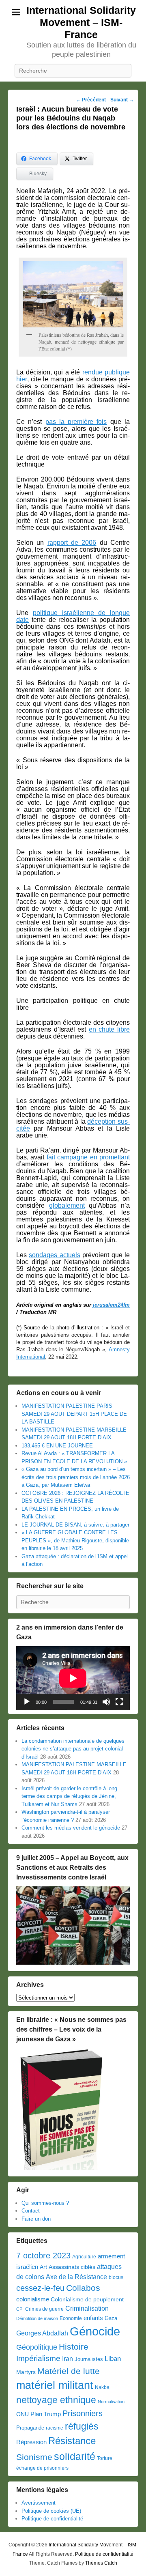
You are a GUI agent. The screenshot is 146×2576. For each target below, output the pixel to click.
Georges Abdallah (42, 2333)
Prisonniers (83, 2413)
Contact (31, 2211)
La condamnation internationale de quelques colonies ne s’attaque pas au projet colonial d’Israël (73, 1749)
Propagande (30, 2428)
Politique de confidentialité (52, 2519)
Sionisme (34, 2457)
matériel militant (55, 2385)
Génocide (95, 2331)
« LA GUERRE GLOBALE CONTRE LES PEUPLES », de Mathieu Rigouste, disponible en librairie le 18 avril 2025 (75, 1540)
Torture (105, 2458)
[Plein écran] (119, 1702)
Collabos (83, 2288)
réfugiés (82, 2426)
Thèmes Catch (101, 2563)
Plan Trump (46, 2414)
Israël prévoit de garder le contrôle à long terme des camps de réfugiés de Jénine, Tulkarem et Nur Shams (69, 1796)
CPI (20, 2309)
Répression (31, 2442)
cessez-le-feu (40, 2288)
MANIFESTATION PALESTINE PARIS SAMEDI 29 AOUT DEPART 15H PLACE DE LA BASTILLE (74, 1414)
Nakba (102, 2387)
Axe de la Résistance (76, 2277)
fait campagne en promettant (88, 1157)
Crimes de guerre (44, 2309)
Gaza (111, 2318)
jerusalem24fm (111, 1305)
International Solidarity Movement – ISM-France (81, 22)
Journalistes (89, 2359)
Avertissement (39, 2503)
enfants (93, 2318)
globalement (67, 1205)
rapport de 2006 (72, 543)
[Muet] (106, 1702)
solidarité (75, 2456)
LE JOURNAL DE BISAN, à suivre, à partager (75, 1525)
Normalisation (111, 2402)
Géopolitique (37, 2347)
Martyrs (26, 2372)
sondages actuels (54, 1255)
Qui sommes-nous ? (45, 2203)
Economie (71, 2318)
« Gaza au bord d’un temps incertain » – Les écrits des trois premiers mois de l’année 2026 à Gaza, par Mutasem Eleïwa (76, 1477)
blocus (116, 2277)
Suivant (122, 100)
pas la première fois (76, 422)
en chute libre (109, 1029)
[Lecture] (27, 1702)
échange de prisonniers (42, 2468)
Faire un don (36, 2219)
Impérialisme (38, 2358)
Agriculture (84, 2257)
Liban (113, 2359)
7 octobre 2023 (43, 2256)
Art (43, 2267)
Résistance (72, 2441)
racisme (55, 2428)
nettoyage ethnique (56, 2400)
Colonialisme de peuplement (87, 2300)
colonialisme (33, 2299)
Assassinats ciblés (72, 2267)
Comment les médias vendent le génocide (71, 1828)
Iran (68, 2359)
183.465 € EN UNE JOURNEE (57, 1446)
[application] (73, 1678)
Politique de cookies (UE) (51, 2511)
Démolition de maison (37, 2318)
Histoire (74, 2347)
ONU (23, 2414)
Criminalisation (87, 2308)
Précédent (91, 100)
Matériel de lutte (69, 2371)
